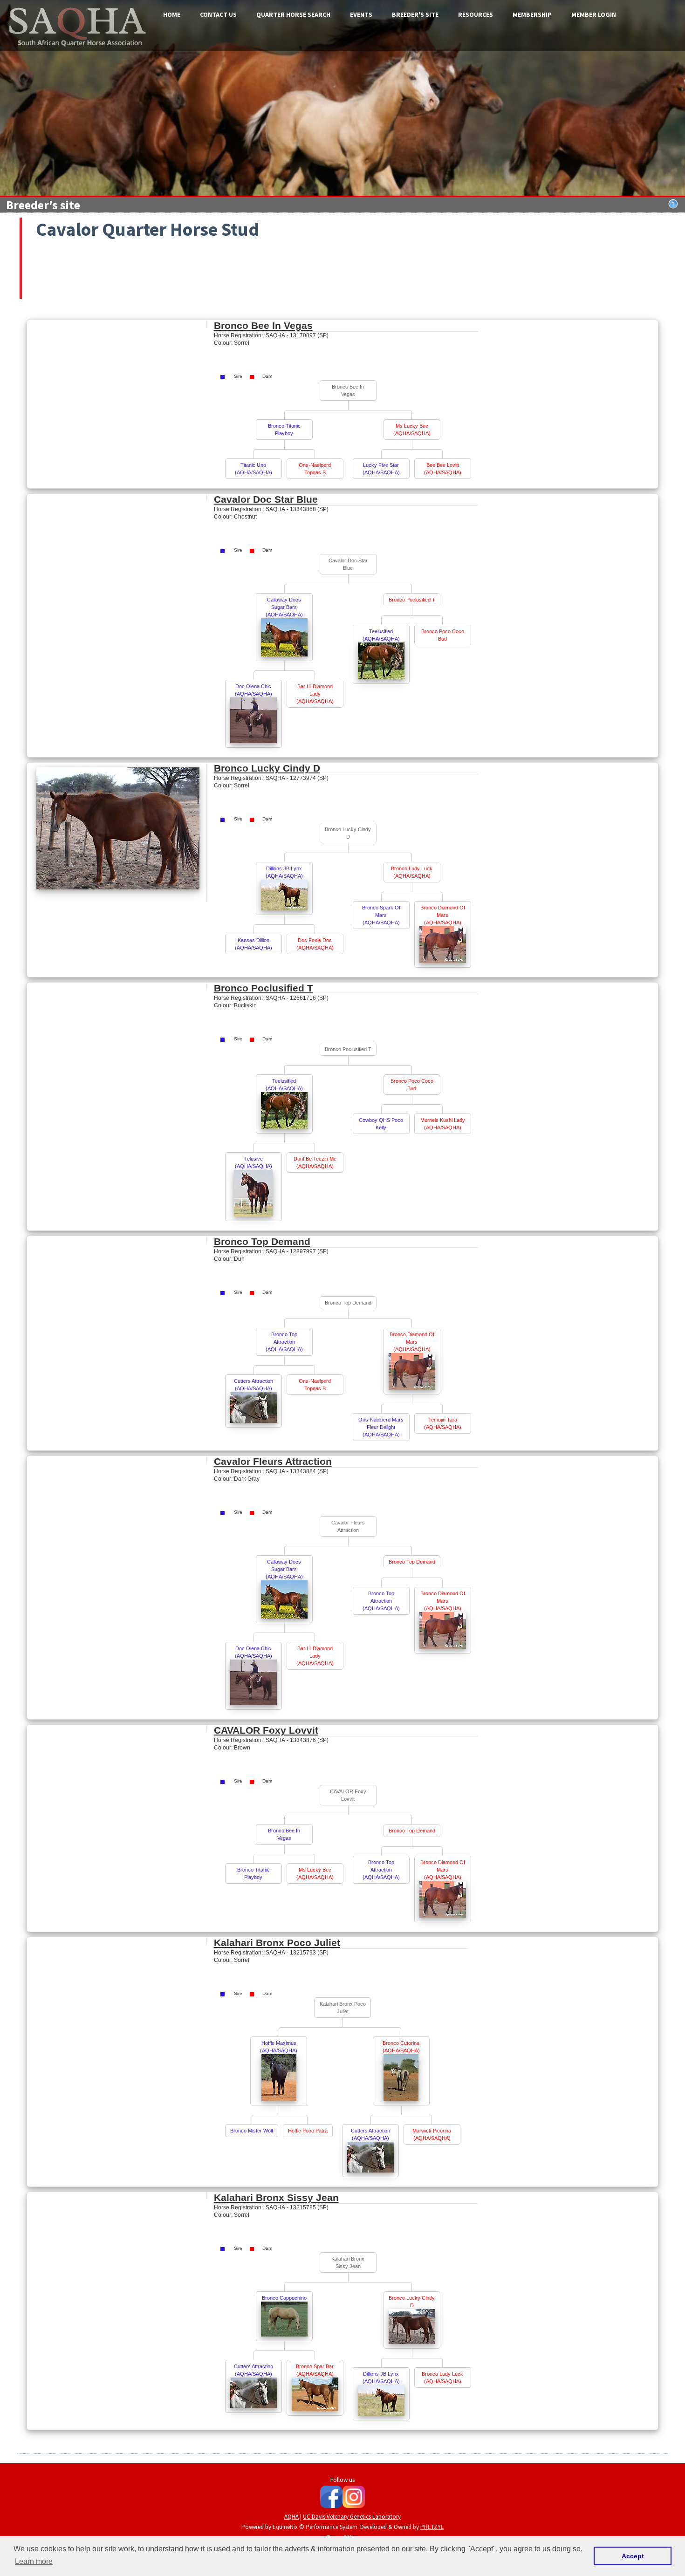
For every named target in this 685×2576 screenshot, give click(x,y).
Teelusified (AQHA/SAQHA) (381, 635)
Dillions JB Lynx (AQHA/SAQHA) (284, 872)
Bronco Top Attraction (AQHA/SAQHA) (284, 1342)
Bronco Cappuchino (284, 2298)
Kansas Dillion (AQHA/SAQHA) (253, 944)
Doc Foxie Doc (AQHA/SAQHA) (315, 944)
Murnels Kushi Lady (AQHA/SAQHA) (443, 1124)
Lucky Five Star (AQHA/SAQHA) (381, 469)
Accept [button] (633, 2556)
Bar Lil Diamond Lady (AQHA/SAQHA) (315, 694)
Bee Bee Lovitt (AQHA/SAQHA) (443, 469)
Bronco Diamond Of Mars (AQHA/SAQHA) (443, 915)
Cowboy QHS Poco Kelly (381, 1124)
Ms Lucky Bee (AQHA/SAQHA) (412, 430)
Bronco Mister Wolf (252, 2131)
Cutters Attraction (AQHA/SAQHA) (253, 1385)
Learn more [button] (34, 2561)
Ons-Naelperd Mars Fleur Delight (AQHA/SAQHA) (381, 1427)
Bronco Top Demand (262, 1241)
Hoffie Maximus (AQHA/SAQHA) (279, 2047)
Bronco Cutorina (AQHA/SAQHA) (401, 2047)
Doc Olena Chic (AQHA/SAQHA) (253, 690)
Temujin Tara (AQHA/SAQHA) (443, 1423)
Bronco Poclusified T (412, 600)
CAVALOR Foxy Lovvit (266, 1730)
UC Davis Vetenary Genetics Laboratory (352, 2517)
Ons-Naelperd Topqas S (315, 469)
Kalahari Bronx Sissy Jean (276, 2197)
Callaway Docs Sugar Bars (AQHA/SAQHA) (284, 607)
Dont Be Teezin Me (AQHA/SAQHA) (315, 1162)
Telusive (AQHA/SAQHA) (253, 1162)
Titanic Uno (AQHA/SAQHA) (253, 469)
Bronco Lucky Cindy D (267, 768)
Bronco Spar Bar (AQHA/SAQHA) (315, 2370)
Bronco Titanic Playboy (284, 430)
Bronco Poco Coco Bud (443, 635)
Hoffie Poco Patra (308, 2131)
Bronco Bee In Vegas (263, 325)
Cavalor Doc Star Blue (266, 499)
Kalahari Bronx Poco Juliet (277, 1943)
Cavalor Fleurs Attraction (273, 1461)
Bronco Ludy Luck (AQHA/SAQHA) (412, 872)
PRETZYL (432, 2527)
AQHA (291, 2517)
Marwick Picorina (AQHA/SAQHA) (432, 2134)
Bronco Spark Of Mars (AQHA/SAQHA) (381, 915)
